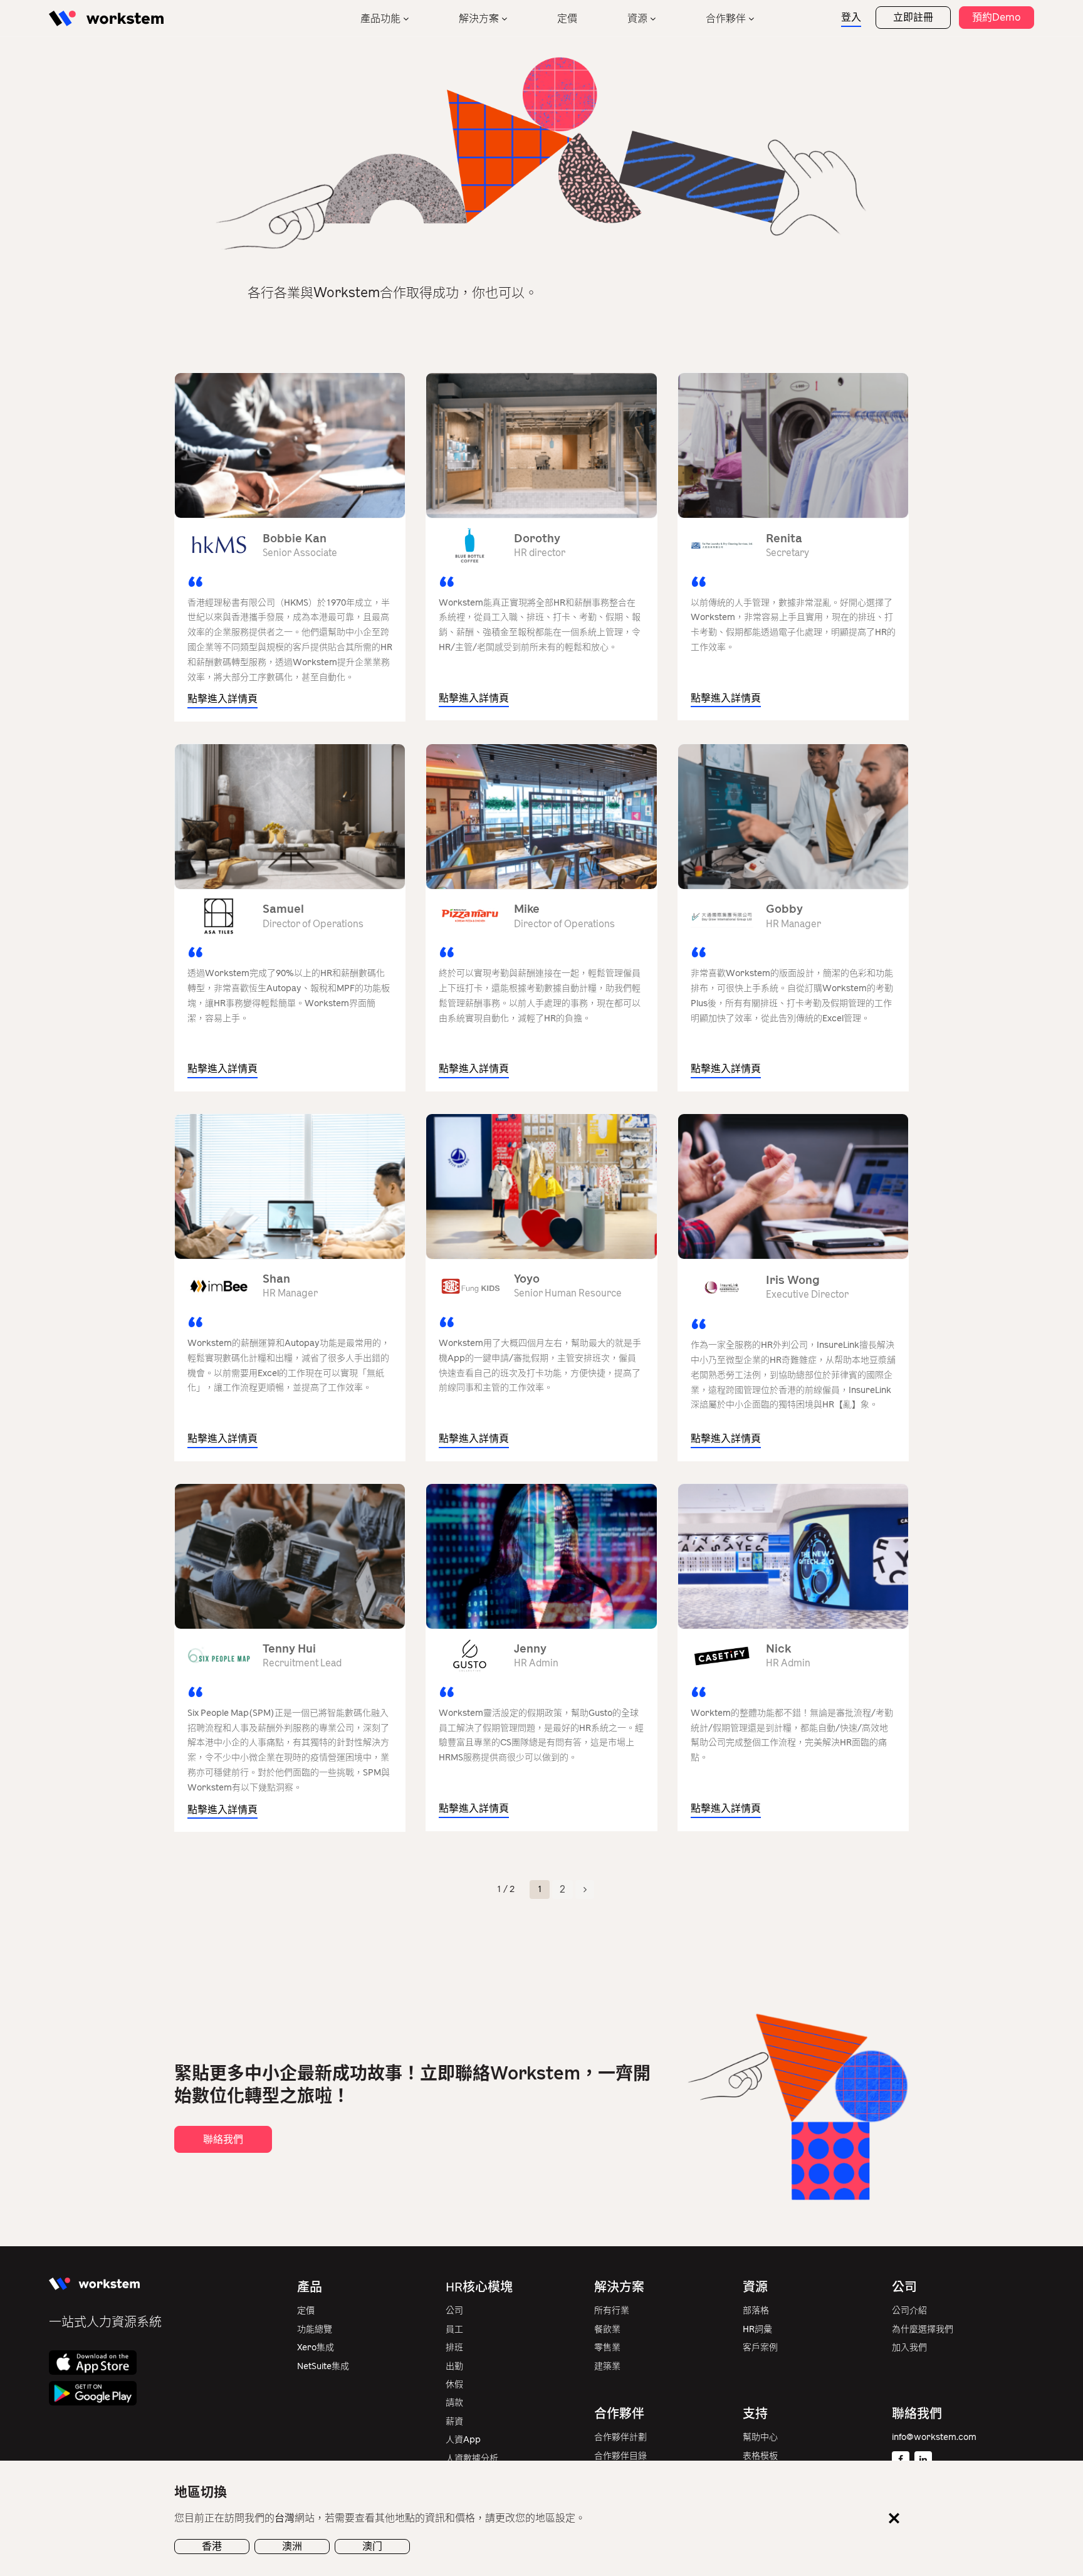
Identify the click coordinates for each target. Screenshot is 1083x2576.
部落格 (756, 2311)
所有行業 (612, 2311)
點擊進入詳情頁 (222, 699)
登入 (851, 17)
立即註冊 (913, 17)
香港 (212, 2546)
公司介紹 (909, 2311)
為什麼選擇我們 (923, 2329)
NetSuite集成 (323, 2366)
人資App (463, 2440)
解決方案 (479, 18)
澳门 (372, 2546)
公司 (454, 2311)
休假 (454, 2384)
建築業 (607, 2366)
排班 (454, 2347)
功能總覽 (315, 2329)
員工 (454, 2329)
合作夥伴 (726, 18)
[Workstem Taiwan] (106, 18)
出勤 (454, 2366)
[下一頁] (585, 1890)
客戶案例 (760, 2347)
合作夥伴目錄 (620, 2456)
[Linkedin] (923, 2460)
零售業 (607, 2347)
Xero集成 (316, 2347)
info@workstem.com (934, 2437)
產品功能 (380, 18)
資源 (637, 18)
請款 (454, 2403)
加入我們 (909, 2347)
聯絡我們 (223, 2139)
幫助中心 (760, 2437)
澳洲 (292, 2546)
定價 (567, 18)
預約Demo (997, 17)
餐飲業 (607, 2329)
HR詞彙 (757, 2329)
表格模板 (760, 2456)
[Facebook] (901, 2460)
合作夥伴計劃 (620, 2437)
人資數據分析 (472, 2458)
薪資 (454, 2421)
